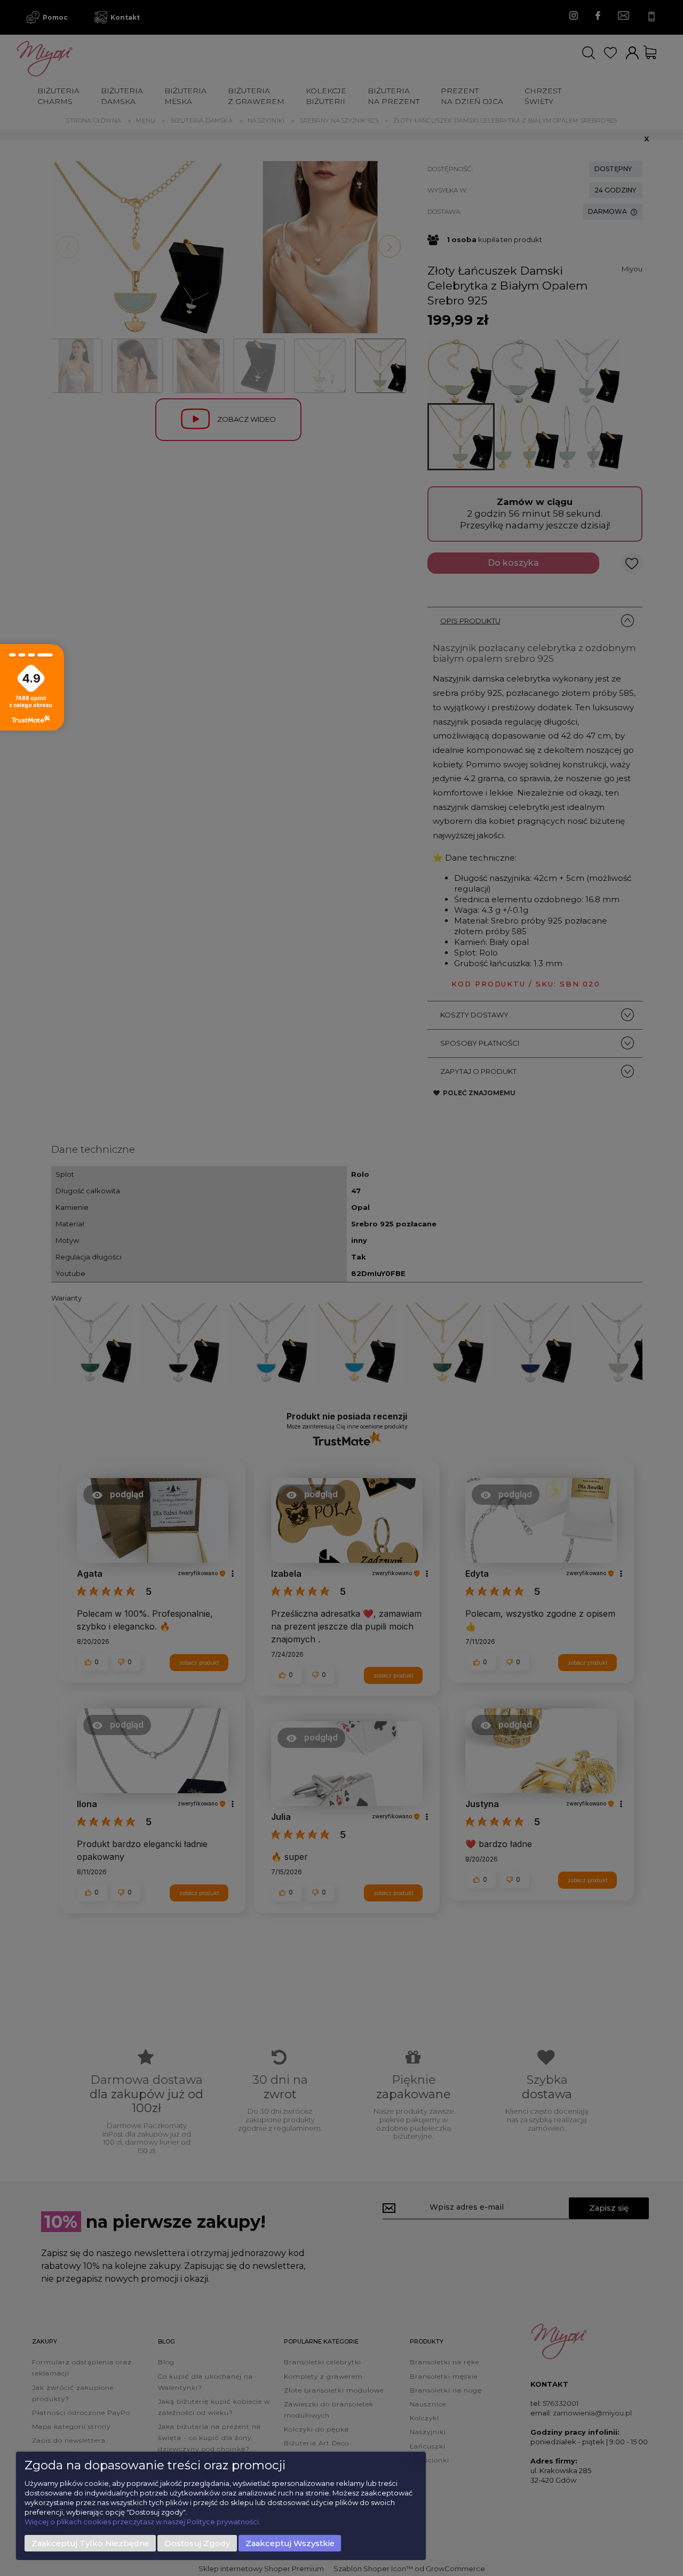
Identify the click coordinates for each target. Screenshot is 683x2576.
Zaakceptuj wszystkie (290, 2543)
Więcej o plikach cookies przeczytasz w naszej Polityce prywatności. (142, 2522)
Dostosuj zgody (197, 2543)
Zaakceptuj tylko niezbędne (90, 2543)
